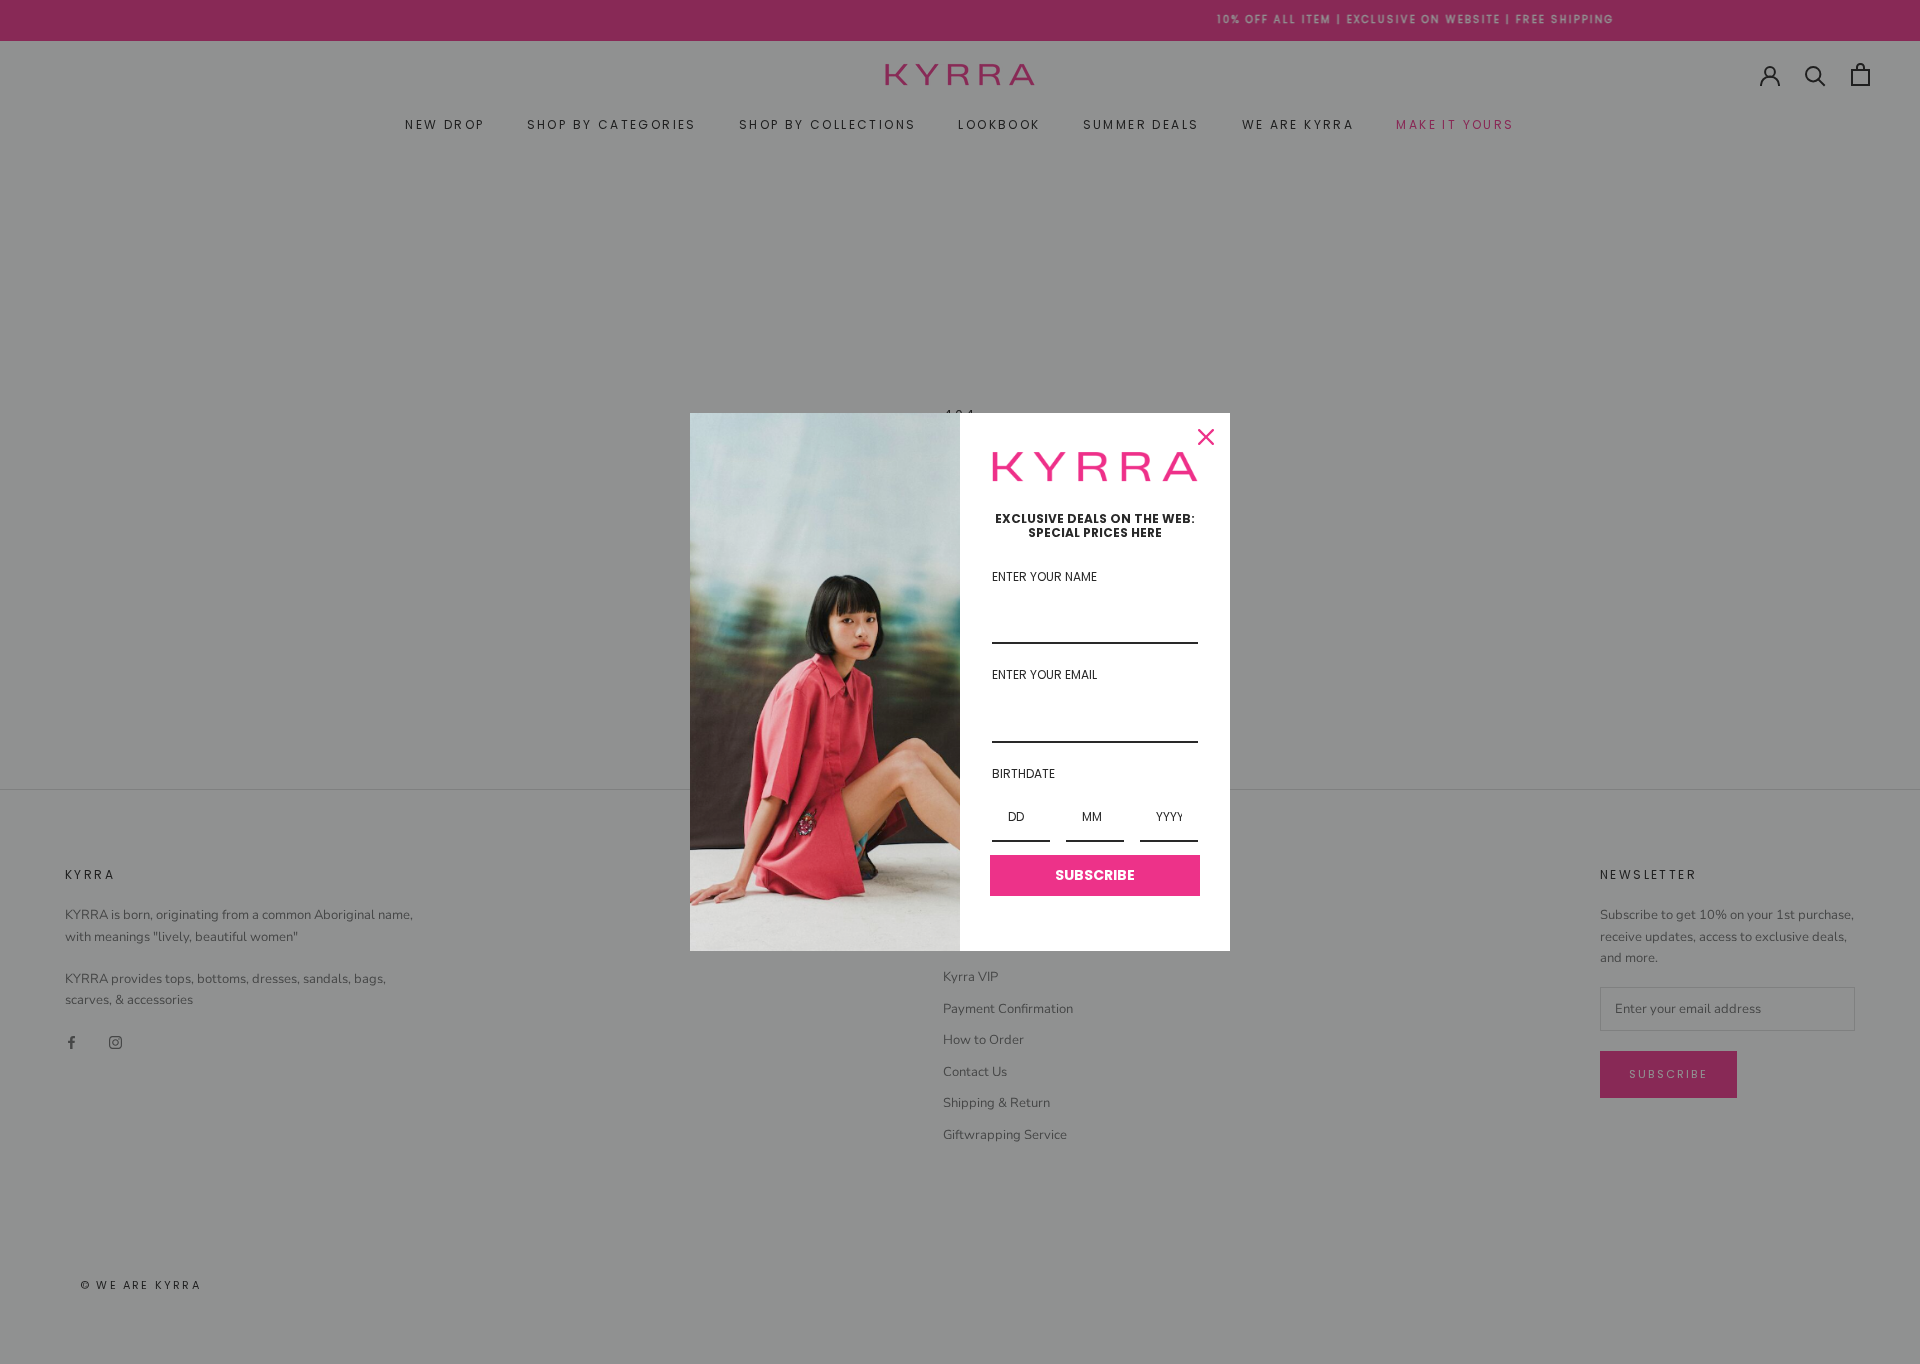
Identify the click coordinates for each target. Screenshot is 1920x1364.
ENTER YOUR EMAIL (1044, 674)
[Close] (1206, 437)
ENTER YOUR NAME (1044, 576)
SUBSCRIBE (1095, 875)
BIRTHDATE (1023, 773)
